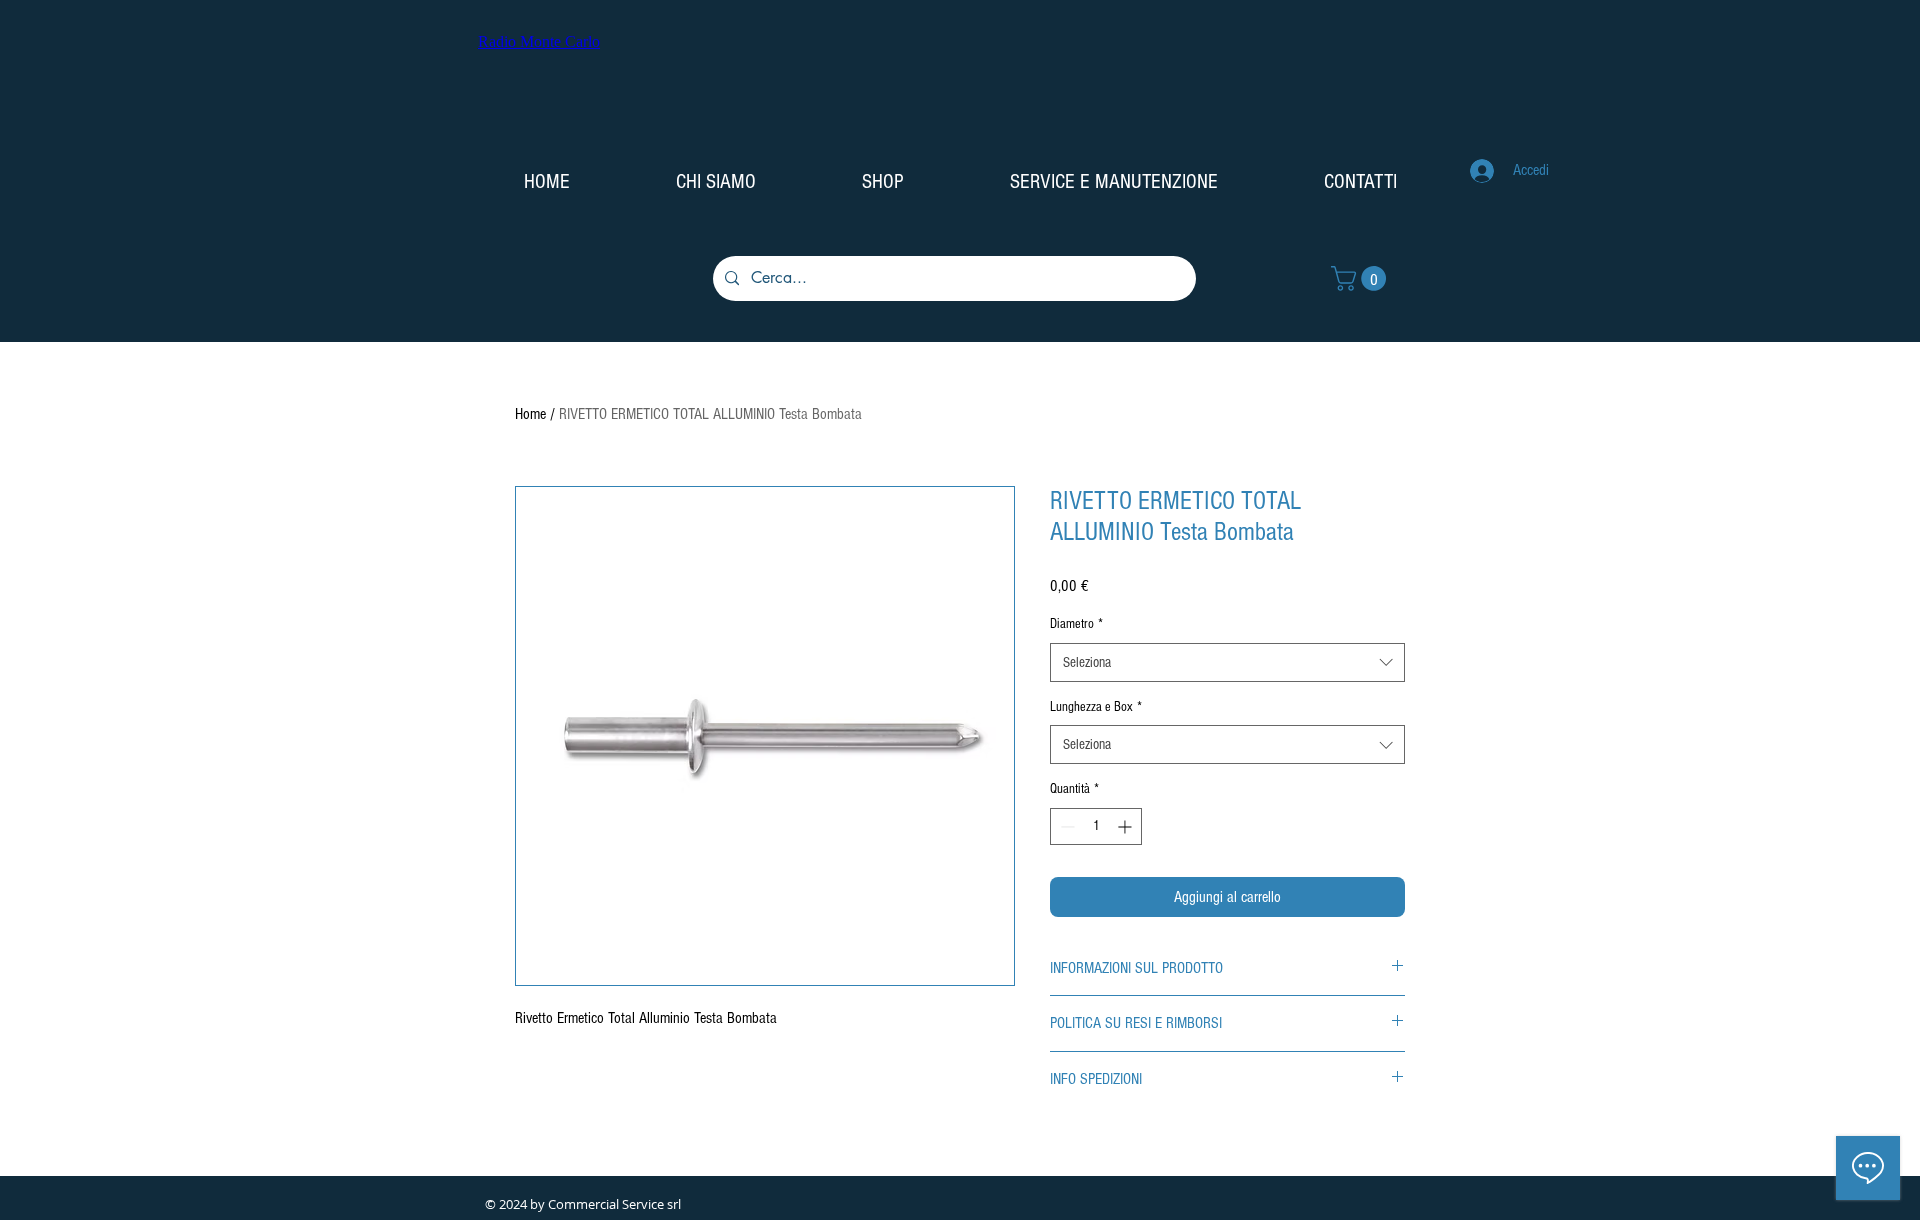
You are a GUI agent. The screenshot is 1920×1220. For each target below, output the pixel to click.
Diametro (1076, 624)
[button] (1361, 278)
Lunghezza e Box (1096, 707)
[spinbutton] (1096, 826)
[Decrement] (1065, 826)
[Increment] (1126, 826)
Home (530, 414)
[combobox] (1227, 662)
